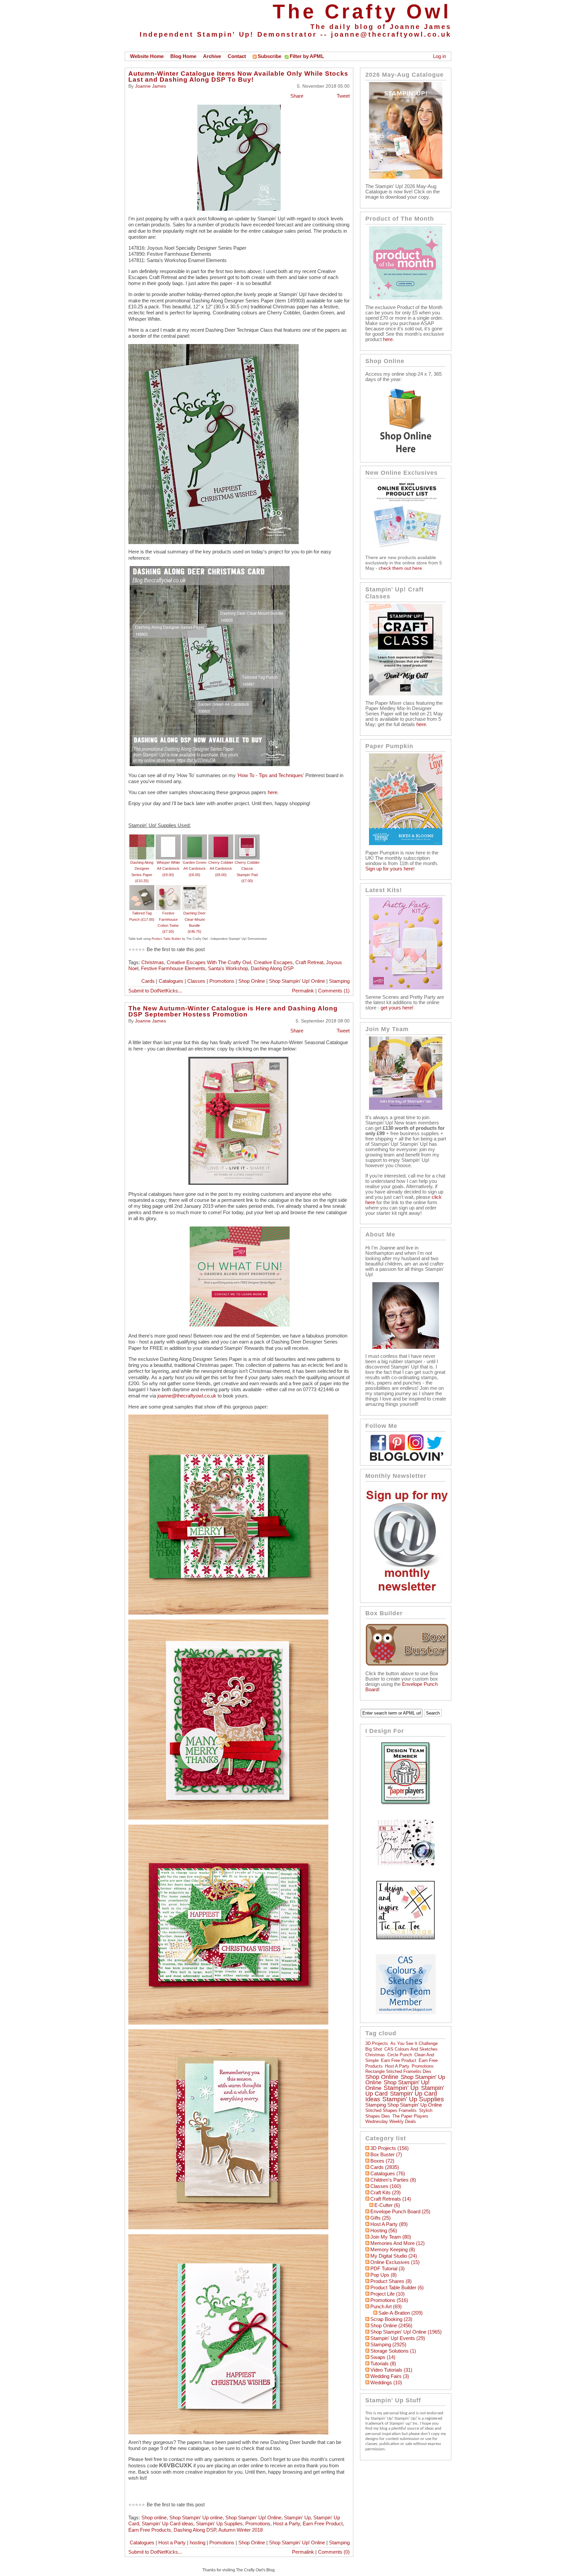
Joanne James (150, 86)
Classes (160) (386, 2186)
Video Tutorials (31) (391, 2370)
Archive (212, 56)
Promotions (222, 981)
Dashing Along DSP (272, 968)
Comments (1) (334, 991)
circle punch (400, 2055)
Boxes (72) (382, 2161)
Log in (439, 56)
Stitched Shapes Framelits (391, 2110)
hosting (197, 2543)
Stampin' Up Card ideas (167, 2524)
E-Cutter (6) (387, 2205)
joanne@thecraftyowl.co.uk (391, 34)
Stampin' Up (297, 2518)
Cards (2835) (385, 2167)
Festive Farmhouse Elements (173, 968)
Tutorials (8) (383, 2364)
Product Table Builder (166, 939)
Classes (196, 981)
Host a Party (286, 2524)
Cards (148, 981)
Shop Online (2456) (391, 2326)
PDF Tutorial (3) (387, 2269)
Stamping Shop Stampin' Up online (404, 2105)
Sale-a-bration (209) (400, 2313)
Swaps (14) (383, 2357)
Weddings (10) (386, 2383)
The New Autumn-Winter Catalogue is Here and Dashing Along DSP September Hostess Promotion (233, 1011)
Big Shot (374, 2049)
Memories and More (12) (397, 2243)
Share (297, 96)
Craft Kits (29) (385, 2193)
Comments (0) (334, 2552)
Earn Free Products (150, 2530)
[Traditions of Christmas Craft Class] (406, 694)
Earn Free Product (323, 2524)
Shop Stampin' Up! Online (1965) (406, 2332)
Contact (237, 56)
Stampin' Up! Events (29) (398, 2338)
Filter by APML (307, 56)
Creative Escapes (273, 962)
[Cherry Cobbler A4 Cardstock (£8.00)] (221, 837)
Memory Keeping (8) (393, 2250)
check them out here (400, 568)
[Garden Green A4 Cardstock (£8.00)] (194, 837)
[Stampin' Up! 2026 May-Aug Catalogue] (406, 177)
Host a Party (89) (389, 2224)
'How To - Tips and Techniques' (270, 775)
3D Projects (377, 2043)
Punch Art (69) (386, 2307)
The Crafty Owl (362, 12)
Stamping (339, 981)
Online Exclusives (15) (395, 2262)
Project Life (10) (387, 2294)
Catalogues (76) (388, 2174)
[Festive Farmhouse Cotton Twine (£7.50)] (168, 888)
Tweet (343, 96)
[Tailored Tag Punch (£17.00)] (142, 888)
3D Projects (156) (389, 2148)
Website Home (147, 56)
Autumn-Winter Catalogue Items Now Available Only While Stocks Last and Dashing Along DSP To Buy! (238, 77)
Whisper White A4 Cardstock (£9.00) (168, 869)
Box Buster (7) (386, 2155)
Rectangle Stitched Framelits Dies (398, 2071)
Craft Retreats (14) (391, 2199)
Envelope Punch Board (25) (400, 2212)
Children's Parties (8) (393, 2180)
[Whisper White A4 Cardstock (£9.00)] (168, 837)
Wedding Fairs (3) (390, 2376)
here (272, 792)
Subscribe (269, 56)
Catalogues (171, 981)
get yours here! (397, 1008)
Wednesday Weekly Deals (391, 2121)
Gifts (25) (380, 2218)
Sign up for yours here (389, 869)
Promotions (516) (389, 2300)
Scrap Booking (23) (391, 2319)
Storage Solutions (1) (393, 2351)
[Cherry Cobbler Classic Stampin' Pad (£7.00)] (247, 837)
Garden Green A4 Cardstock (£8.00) (194, 869)
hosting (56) (384, 2231)
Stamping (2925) (388, 2345)
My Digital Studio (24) (394, 2256)
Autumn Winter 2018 (240, 2530)
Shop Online (252, 981)
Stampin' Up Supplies (219, 2524)
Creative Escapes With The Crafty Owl (209, 962)
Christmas (153, 962)
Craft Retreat (309, 962)
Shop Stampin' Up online (196, 2518)
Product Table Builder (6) (397, 2288)
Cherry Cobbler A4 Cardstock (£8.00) (221, 869)
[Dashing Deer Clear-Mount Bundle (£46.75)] (194, 888)
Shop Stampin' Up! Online (297, 981)
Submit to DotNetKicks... (155, 991)
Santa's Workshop (228, 968)
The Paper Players (410, 2116)
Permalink (303, 991)
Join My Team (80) (391, 2237)
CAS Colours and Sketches (411, 2049)
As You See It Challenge (414, 2043)
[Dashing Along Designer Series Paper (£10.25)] (142, 837)
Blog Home (183, 56)
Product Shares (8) (391, 2281)
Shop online (154, 2518)
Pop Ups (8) (383, 2275)
